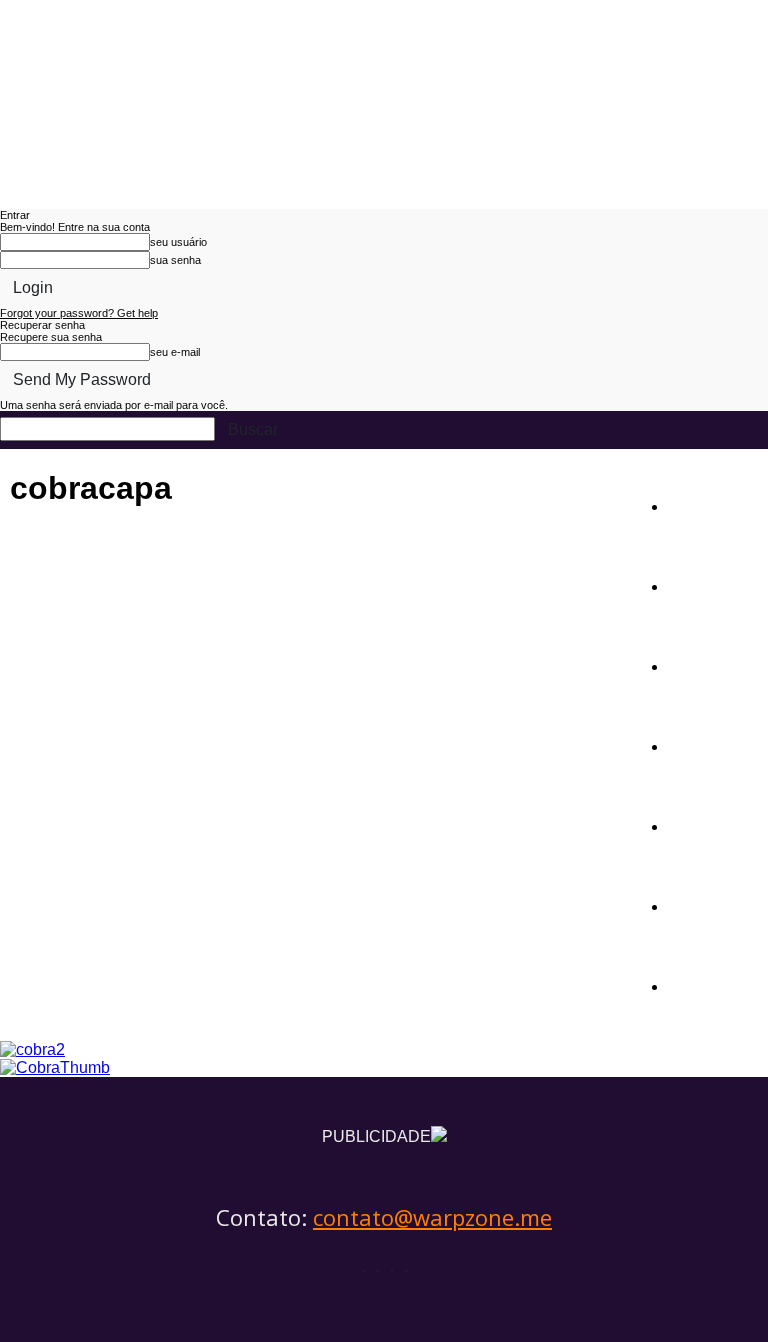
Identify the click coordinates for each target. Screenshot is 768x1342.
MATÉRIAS (715, 584)
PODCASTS (718, 824)
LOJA (691, 984)
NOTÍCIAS (712, 504)
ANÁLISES (714, 664)
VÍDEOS (701, 904)
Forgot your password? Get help (79, 313)
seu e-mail (175, 352)
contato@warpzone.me (432, 1217)
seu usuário (178, 242)
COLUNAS (711, 744)
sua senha (175, 260)
